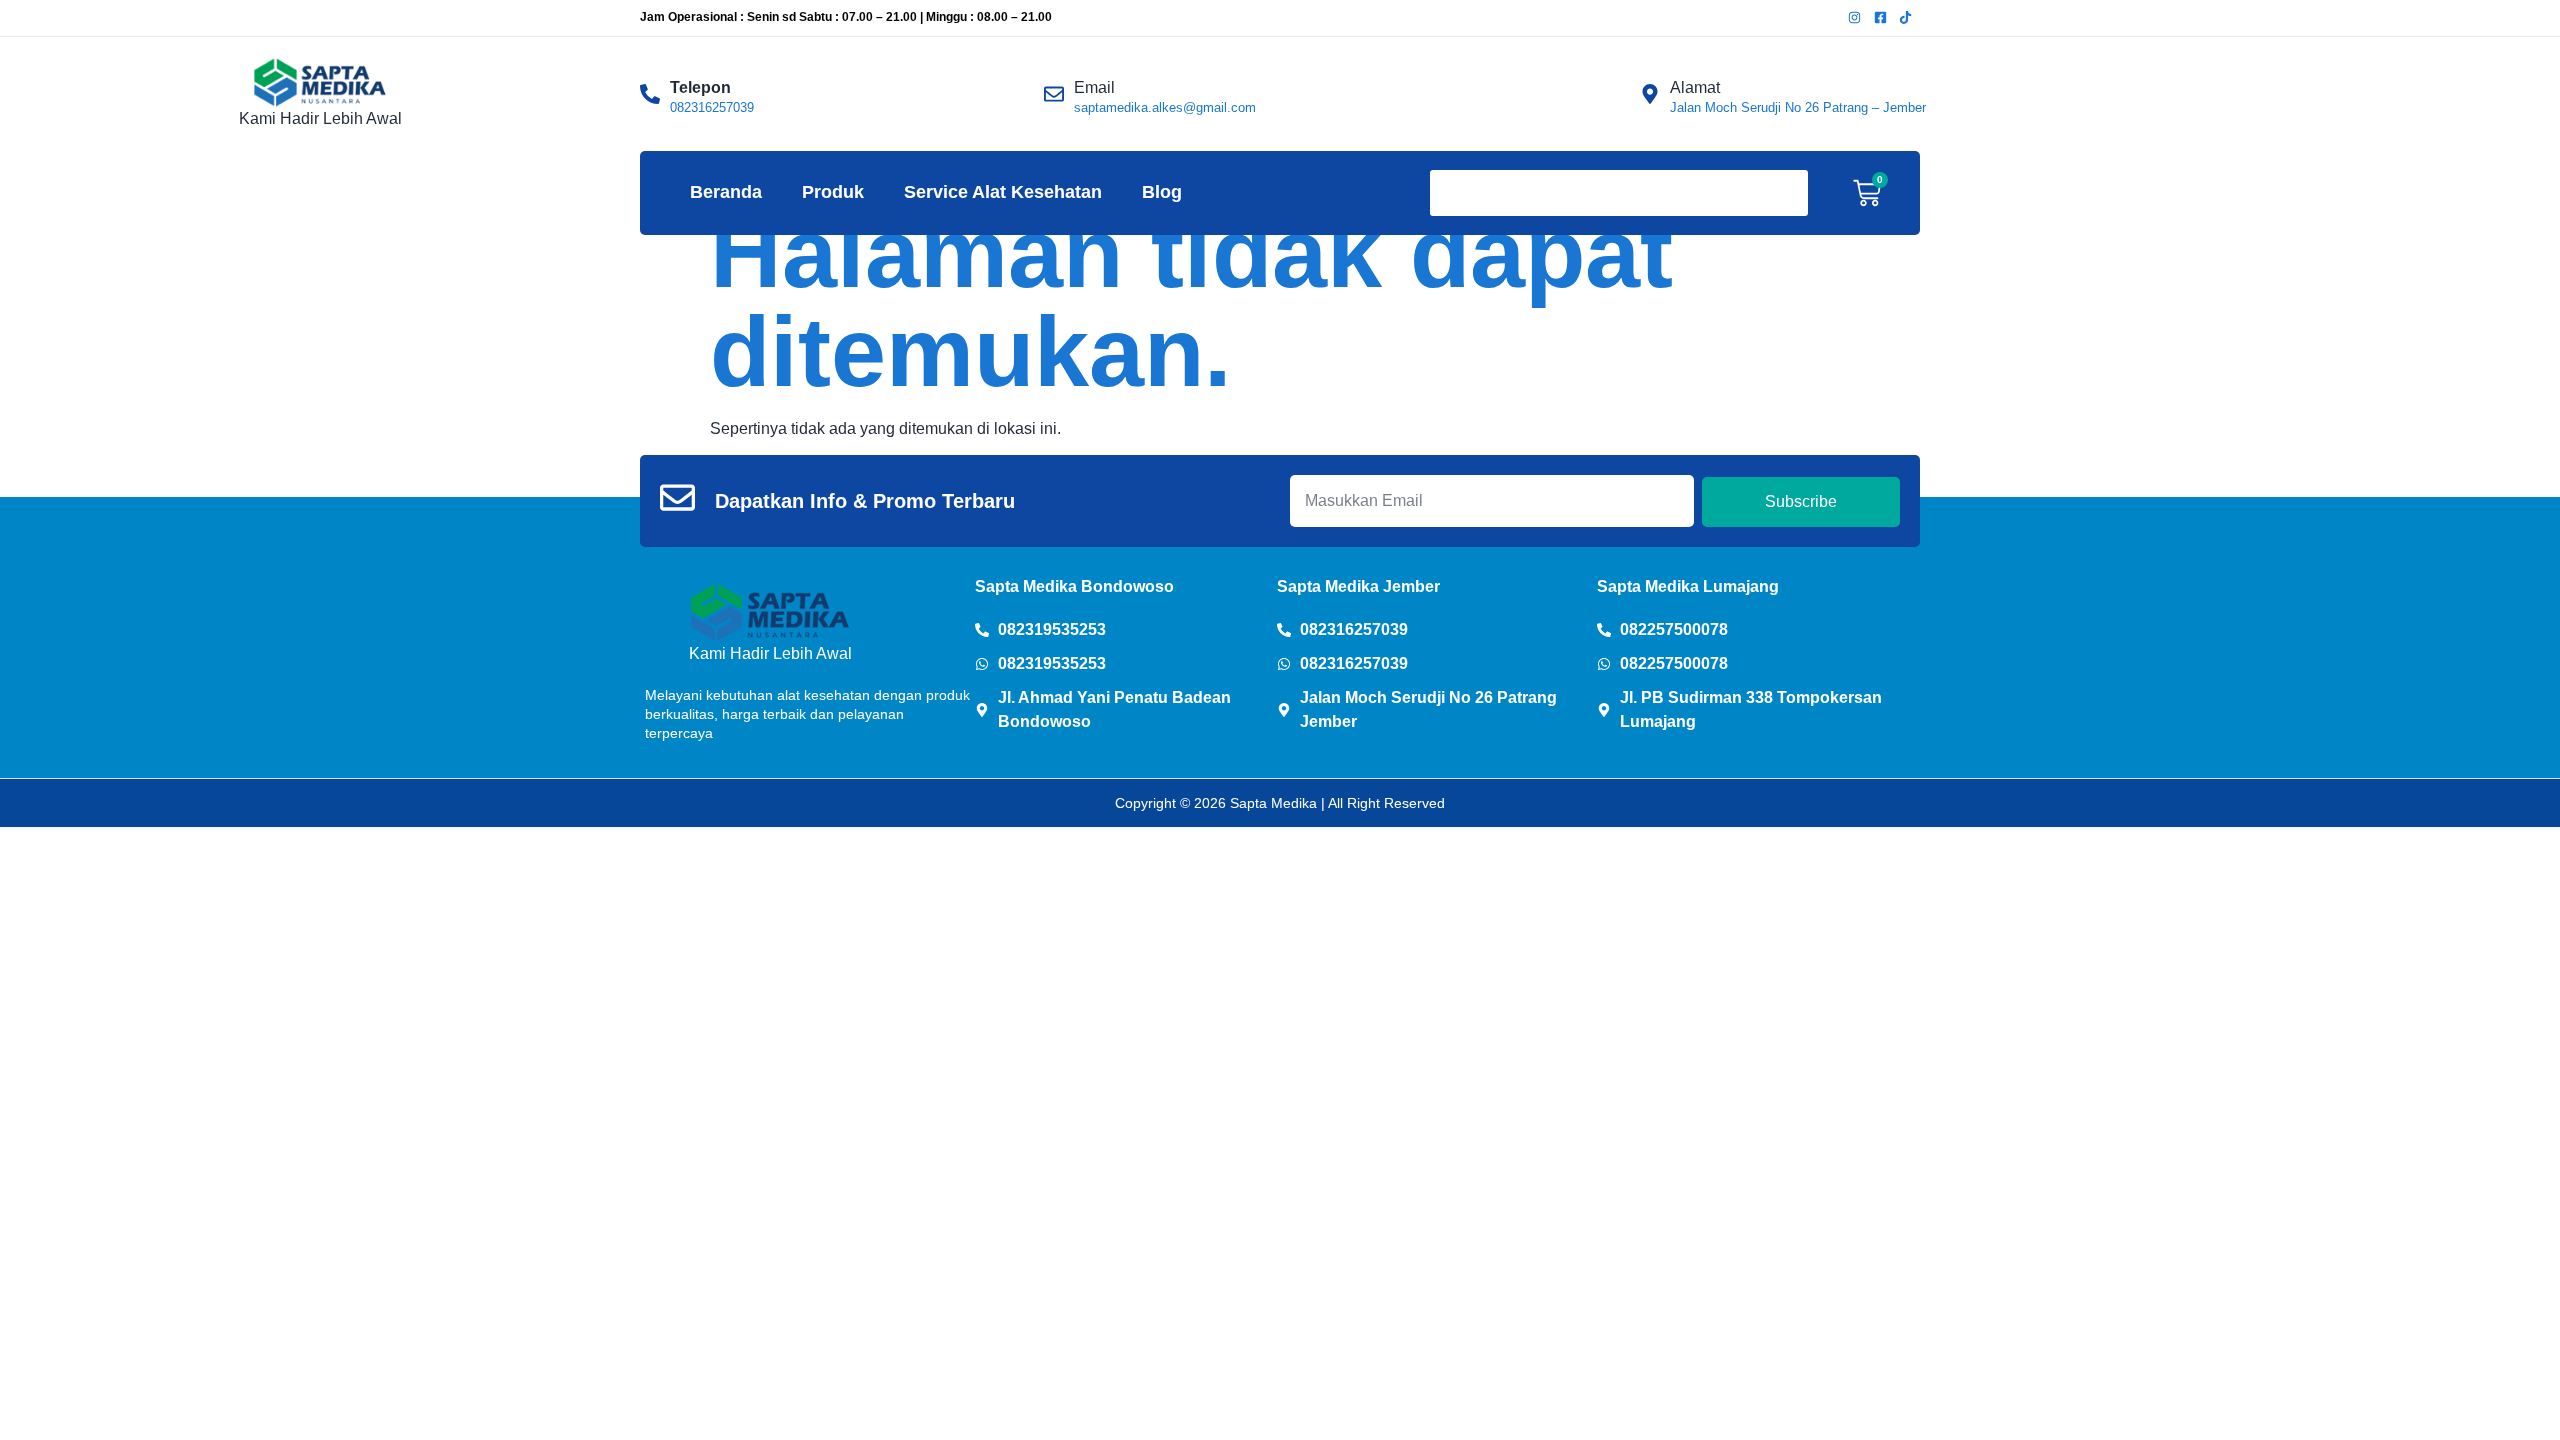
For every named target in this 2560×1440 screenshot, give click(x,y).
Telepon (700, 87)
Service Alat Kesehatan (1003, 192)
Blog (1162, 192)
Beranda (726, 192)
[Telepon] (650, 94)
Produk (833, 192)
